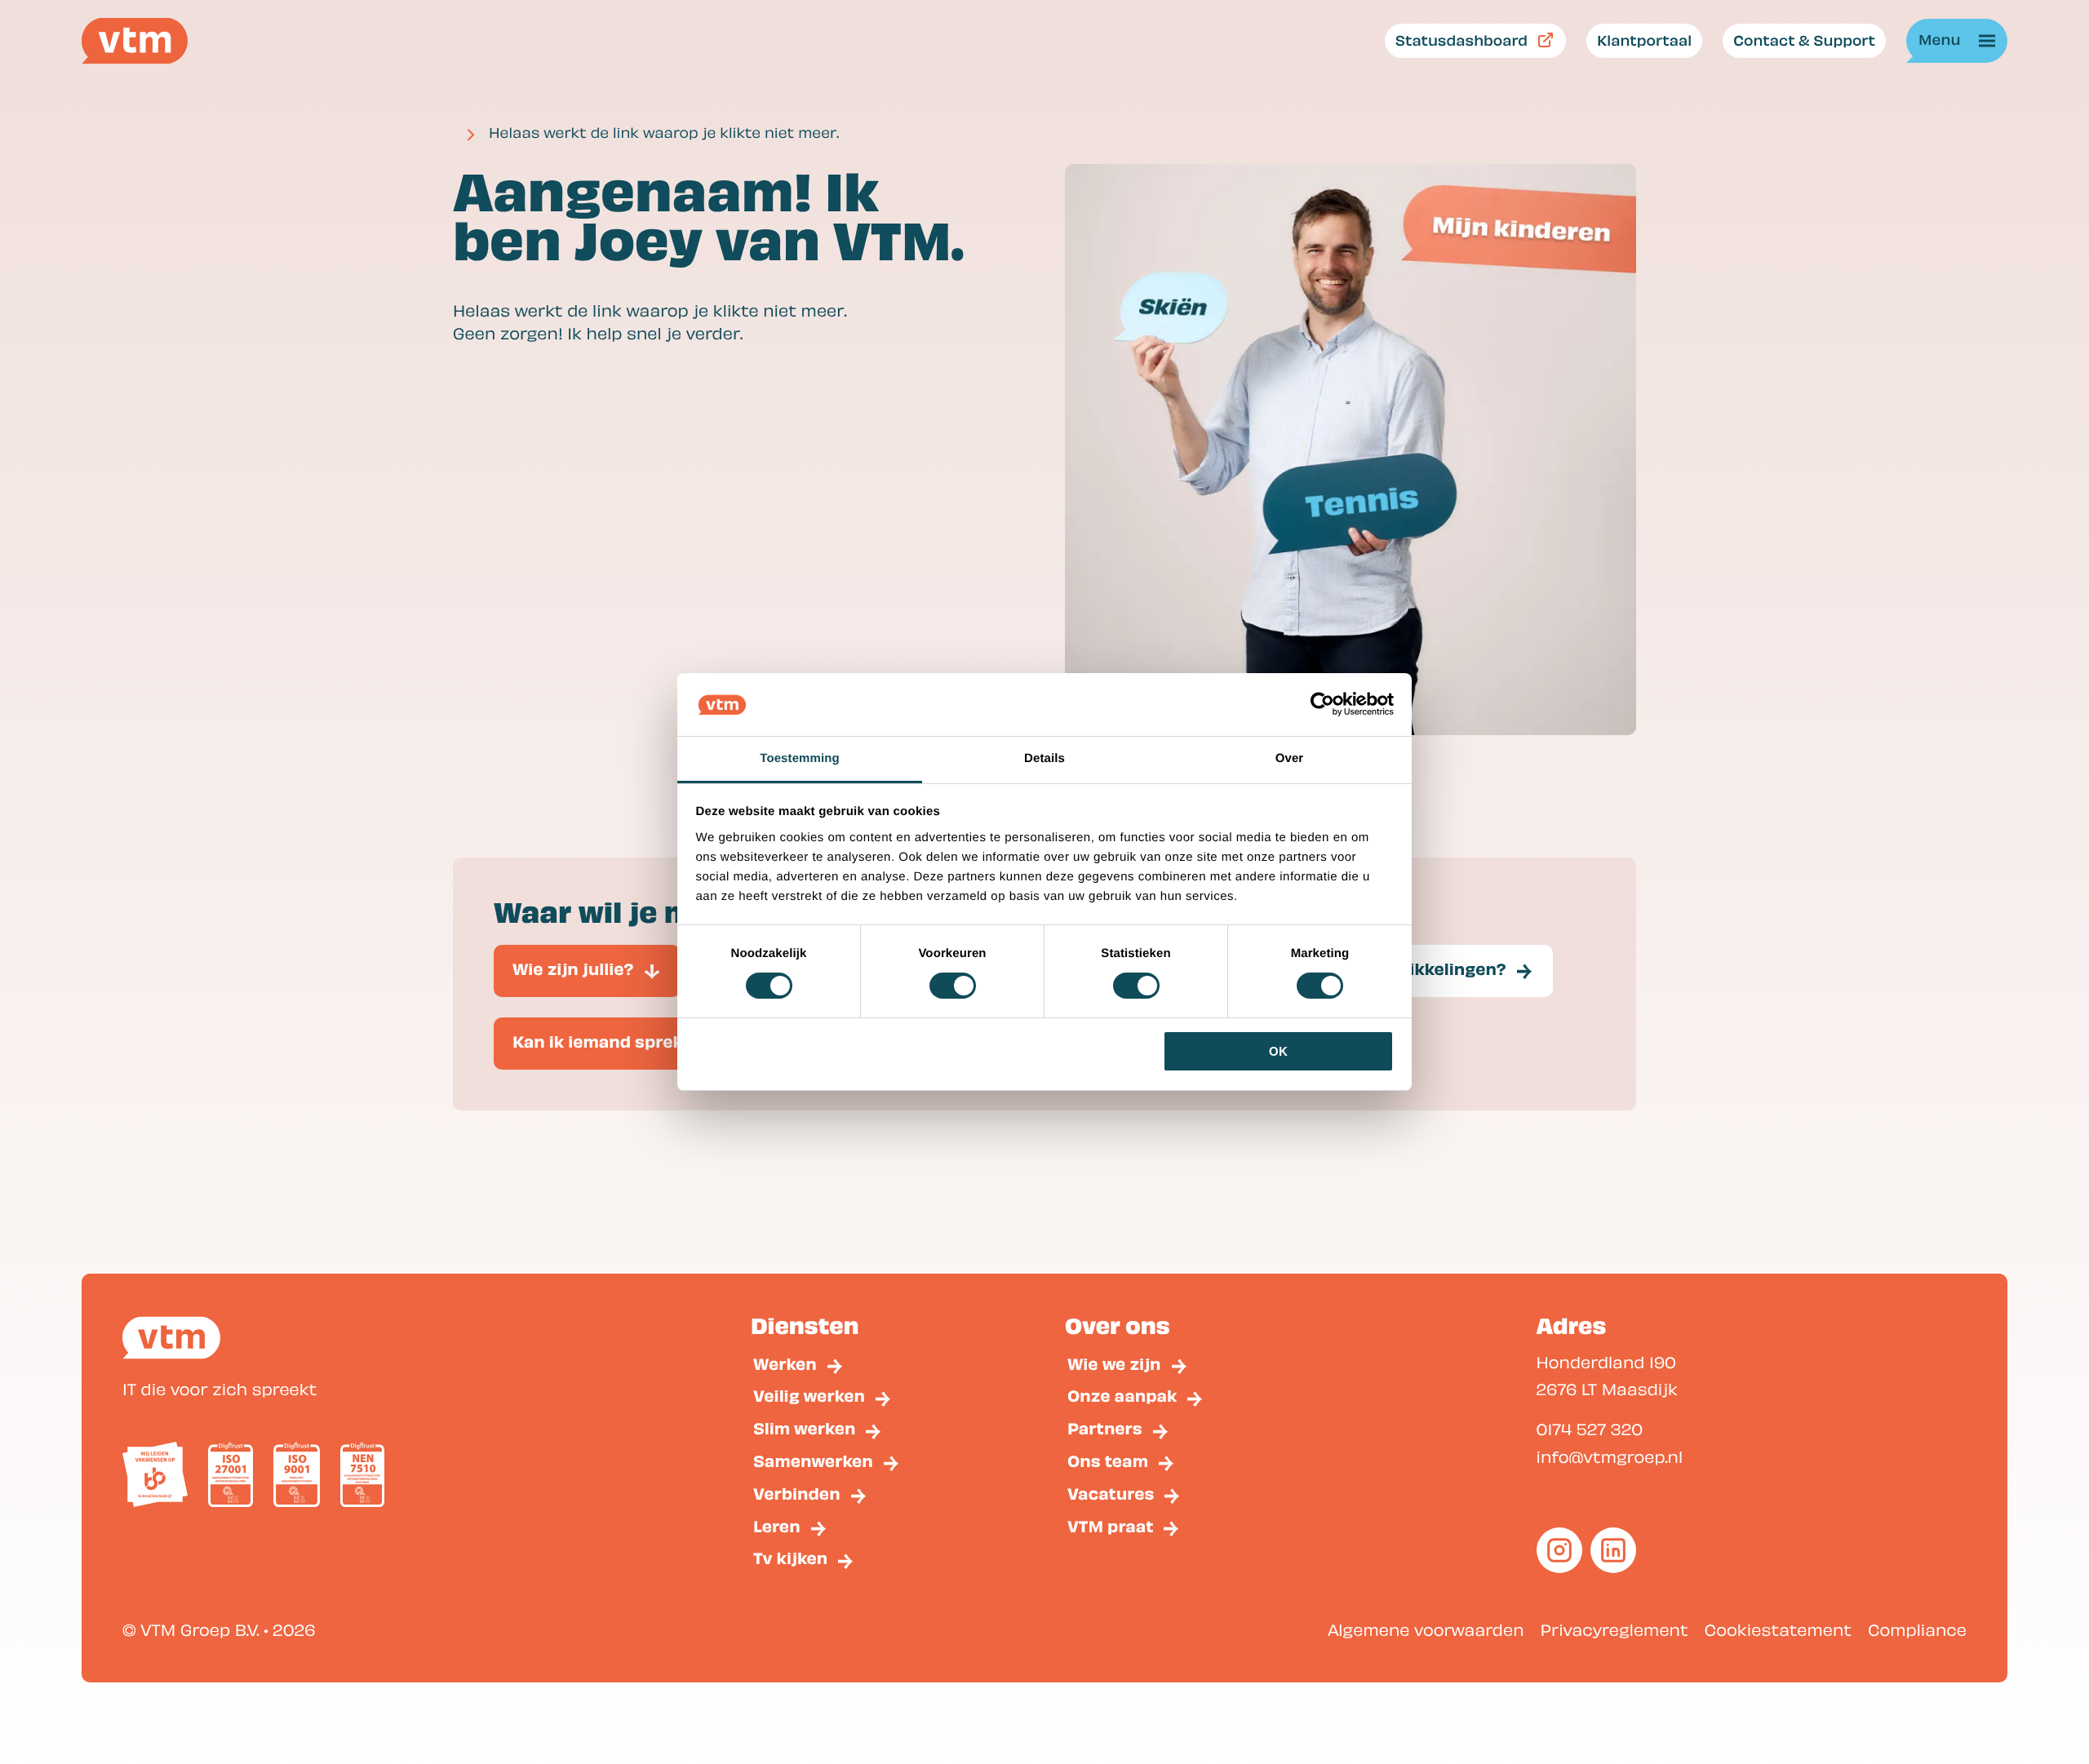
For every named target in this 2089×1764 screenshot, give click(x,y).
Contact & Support (1804, 40)
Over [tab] (1290, 758)
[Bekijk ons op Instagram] (1559, 1550)
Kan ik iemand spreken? (613, 1042)
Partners (1105, 1428)
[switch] (953, 986)
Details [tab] (1044, 758)
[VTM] (135, 41)
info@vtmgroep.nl (1610, 1456)
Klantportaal (1644, 40)
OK (1278, 1051)
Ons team (1108, 1461)
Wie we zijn (1114, 1364)
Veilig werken (809, 1396)
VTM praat (1110, 1526)
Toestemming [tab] (800, 758)
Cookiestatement (1778, 1629)
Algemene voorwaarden (1426, 1629)
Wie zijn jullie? (573, 969)
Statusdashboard (1461, 40)
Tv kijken (790, 1558)
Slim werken (804, 1428)
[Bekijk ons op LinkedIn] (1613, 1550)
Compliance (1917, 1629)
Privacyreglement (1614, 1629)
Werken (785, 1364)
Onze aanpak (1122, 1396)
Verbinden (797, 1494)
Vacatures (1111, 1494)
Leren (777, 1526)
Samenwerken (813, 1461)
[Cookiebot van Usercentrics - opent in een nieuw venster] (1322, 704)
